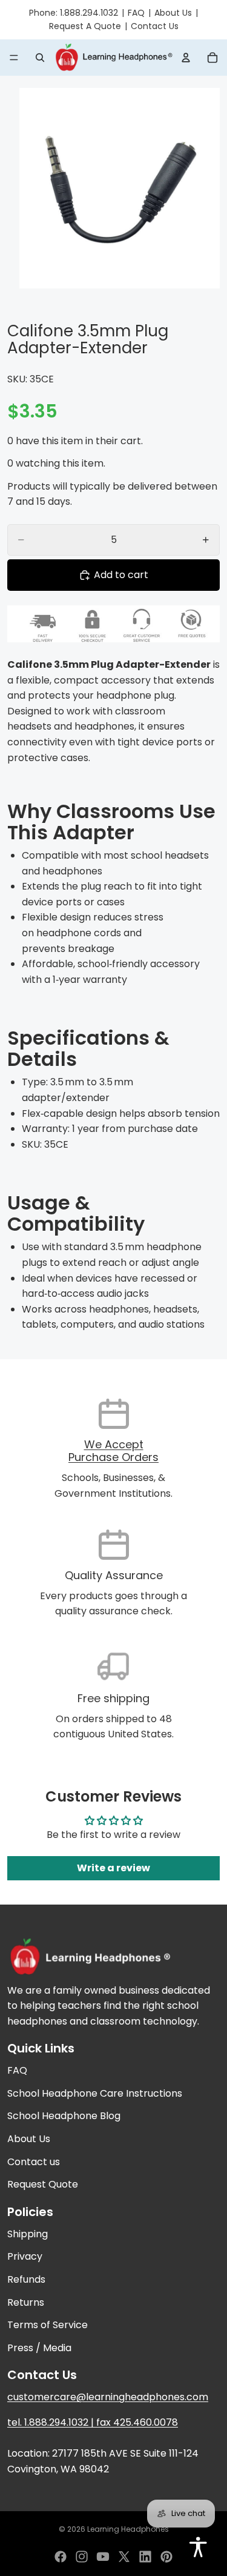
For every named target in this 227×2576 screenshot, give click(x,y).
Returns (26, 2302)
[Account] (186, 58)
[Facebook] (61, 2557)
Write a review (113, 1868)
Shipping (28, 2234)
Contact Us (155, 26)
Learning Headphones (128, 2529)
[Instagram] (82, 2557)
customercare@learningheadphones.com (108, 2398)
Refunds (26, 2279)
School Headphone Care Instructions (95, 2093)
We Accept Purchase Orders (113, 1451)
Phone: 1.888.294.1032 (74, 13)
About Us (173, 13)
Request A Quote (85, 26)
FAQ (136, 13)
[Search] (40, 58)
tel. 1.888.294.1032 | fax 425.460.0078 (93, 2422)
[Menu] (14, 58)
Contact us (34, 2162)
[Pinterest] (166, 2557)
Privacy (25, 2257)
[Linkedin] (145, 2557)
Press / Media (39, 2348)
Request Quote (43, 2185)
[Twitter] (124, 2557)
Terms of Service (48, 2325)
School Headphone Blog (64, 2116)
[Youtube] (103, 2557)
